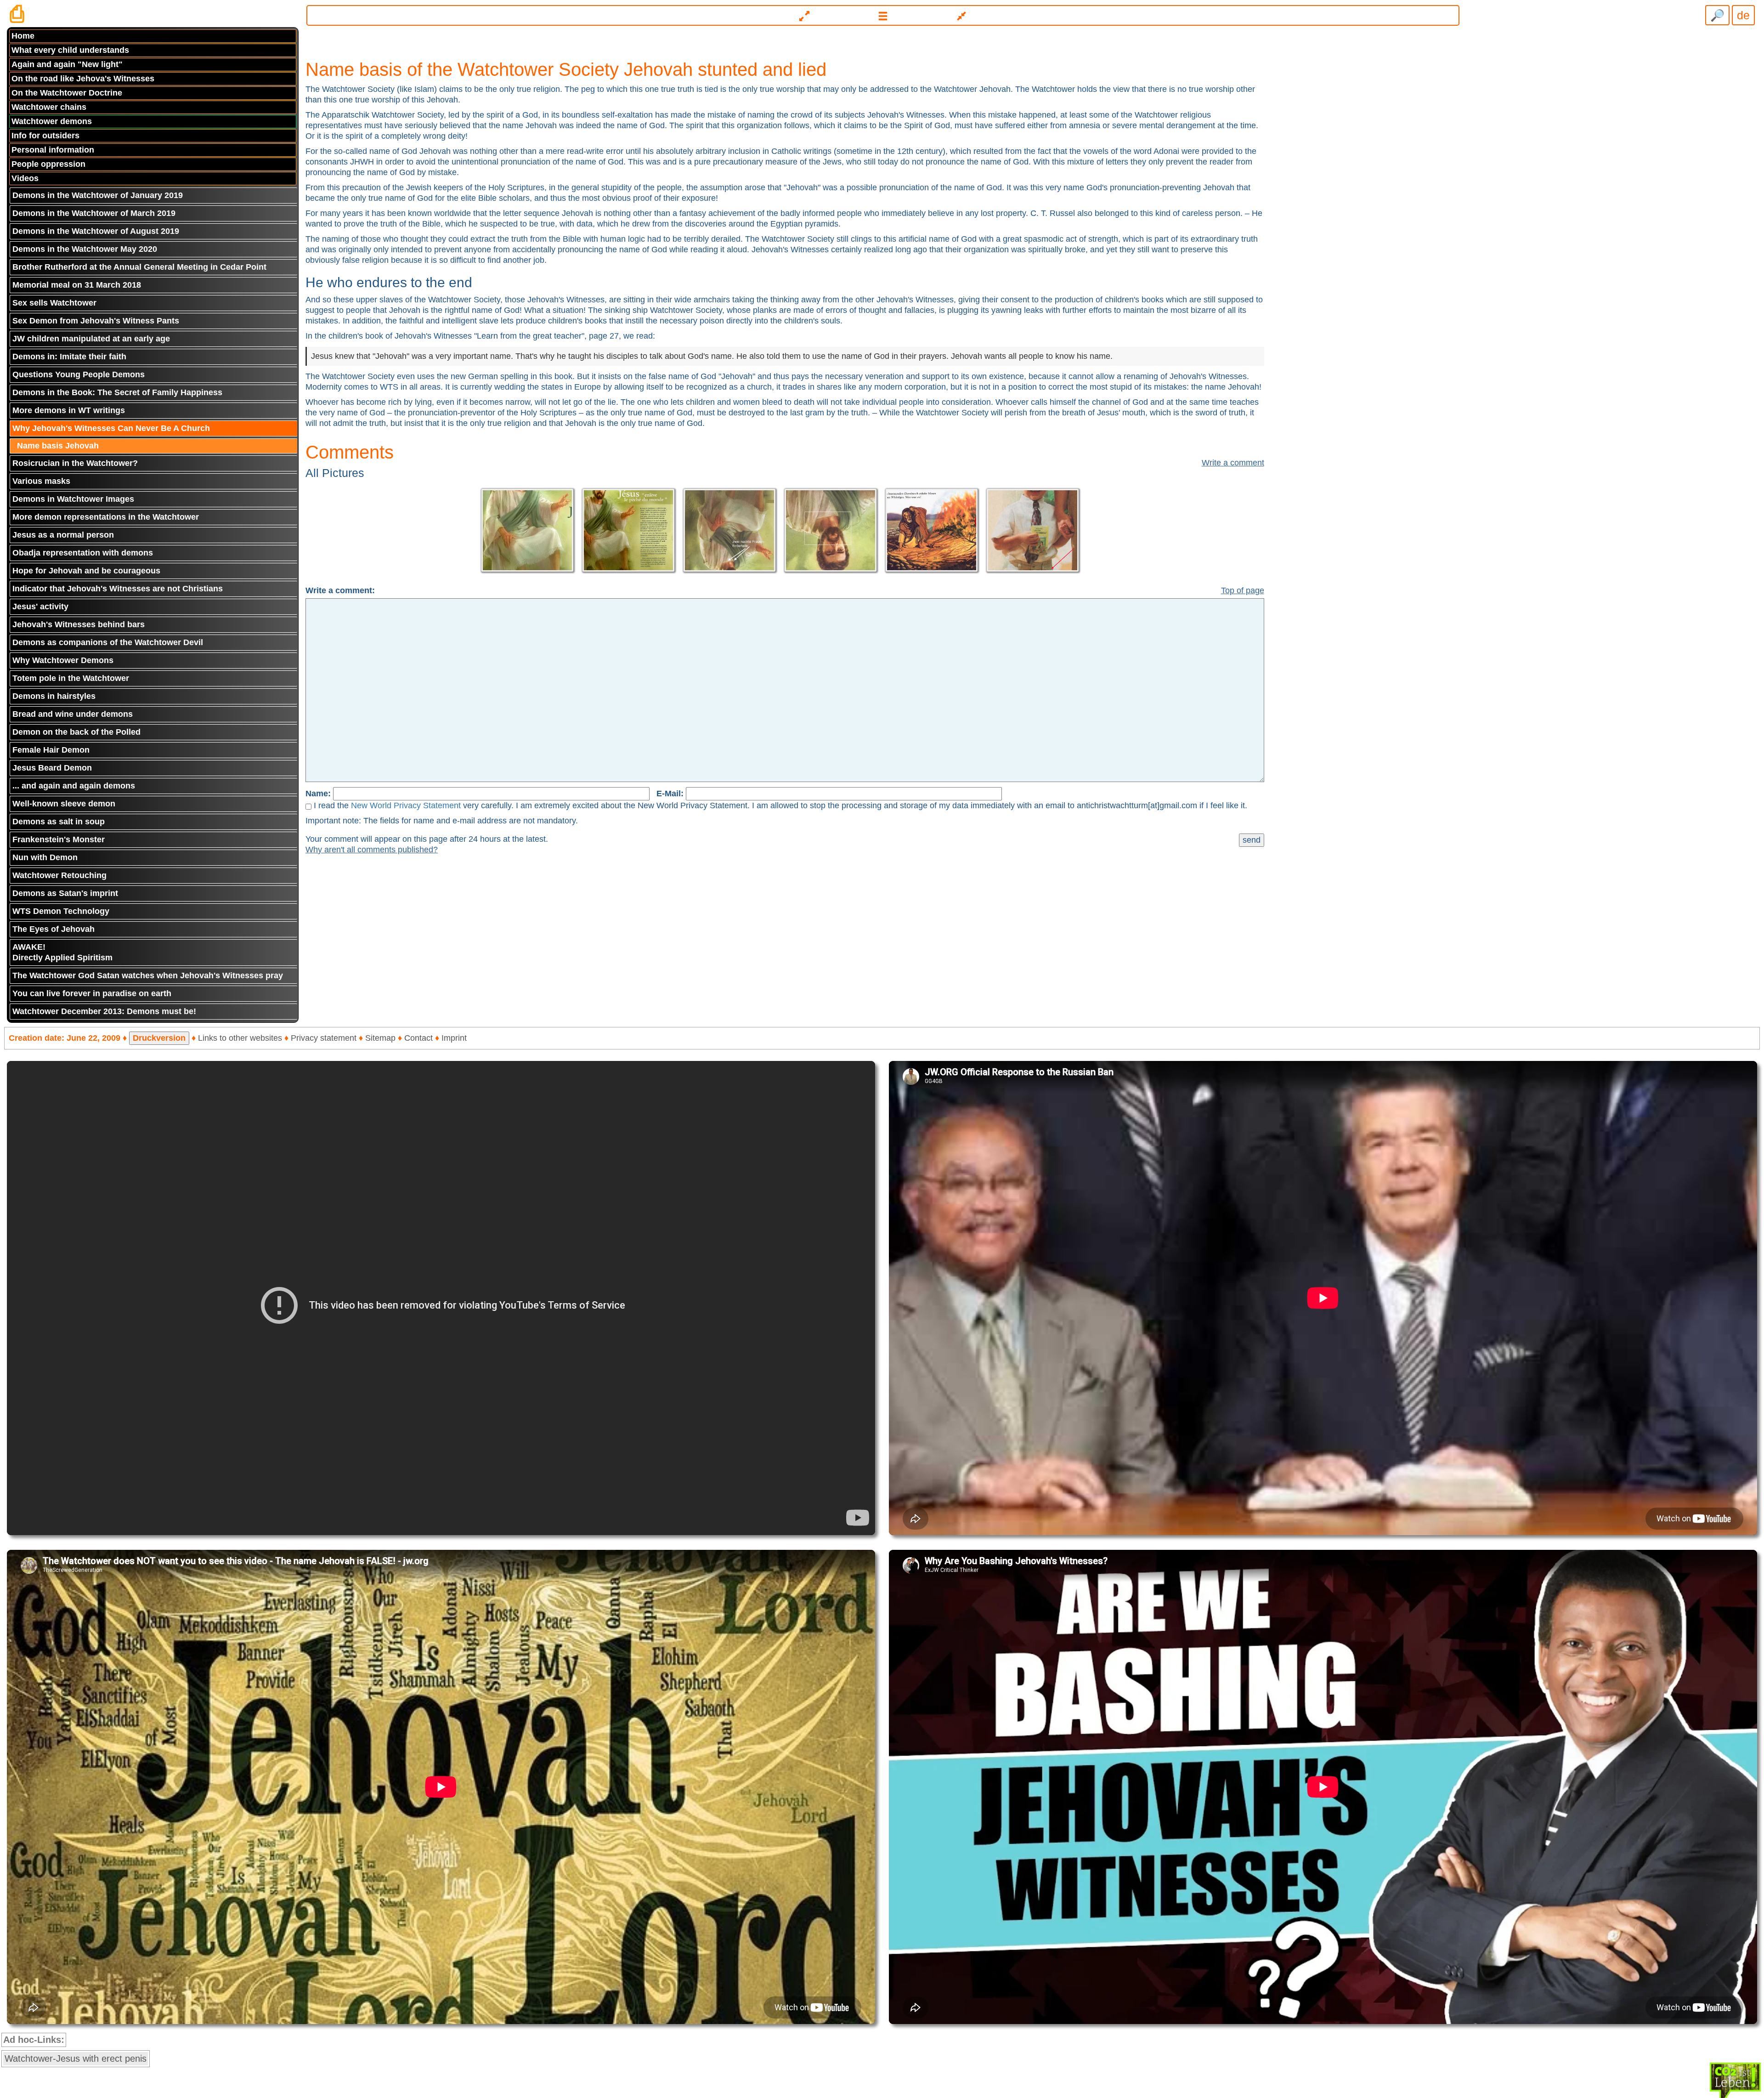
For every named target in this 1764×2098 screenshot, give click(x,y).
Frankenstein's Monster (59, 839)
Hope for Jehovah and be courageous (86, 571)
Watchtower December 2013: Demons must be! (104, 1011)
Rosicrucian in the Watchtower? (75, 463)
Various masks (41, 481)
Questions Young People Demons (79, 374)
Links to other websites (240, 1038)
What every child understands (70, 50)
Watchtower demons (52, 121)
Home (23, 36)
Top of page (1243, 590)
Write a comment (1233, 463)
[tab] (882, 12)
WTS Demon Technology (61, 911)
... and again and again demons (74, 786)
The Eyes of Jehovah (54, 929)
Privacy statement (324, 1038)
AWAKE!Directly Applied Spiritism (62, 952)
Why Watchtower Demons (63, 660)
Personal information (53, 150)
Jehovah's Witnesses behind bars (79, 624)
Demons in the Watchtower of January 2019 (98, 195)
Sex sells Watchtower (54, 303)
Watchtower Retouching (59, 875)
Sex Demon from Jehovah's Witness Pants (96, 321)
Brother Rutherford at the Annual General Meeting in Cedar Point (139, 267)
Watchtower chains (49, 107)
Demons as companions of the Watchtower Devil (108, 642)
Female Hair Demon (51, 750)
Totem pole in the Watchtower (71, 678)
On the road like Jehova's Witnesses (83, 79)
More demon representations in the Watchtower (106, 517)
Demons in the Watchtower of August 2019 (96, 231)
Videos (25, 178)
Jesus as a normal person (63, 535)
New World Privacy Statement (406, 805)
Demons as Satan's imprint (65, 893)
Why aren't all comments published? (372, 850)
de (1743, 15)
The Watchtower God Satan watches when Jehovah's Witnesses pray (148, 975)
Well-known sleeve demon (64, 804)
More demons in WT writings (69, 410)
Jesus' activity (40, 607)
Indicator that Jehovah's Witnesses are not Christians (118, 589)
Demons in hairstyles (54, 696)
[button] (883, 15)
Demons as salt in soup (59, 822)
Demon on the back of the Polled (76, 732)
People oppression (48, 164)
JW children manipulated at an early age (91, 339)
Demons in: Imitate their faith (69, 357)
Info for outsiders (45, 136)
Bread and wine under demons (73, 714)
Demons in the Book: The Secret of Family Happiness (117, 392)
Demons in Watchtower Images (73, 499)
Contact (418, 1038)
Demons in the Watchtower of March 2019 (94, 213)
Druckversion (159, 1038)
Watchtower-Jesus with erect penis (76, 2058)
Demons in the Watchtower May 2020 (85, 249)
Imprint (454, 1038)
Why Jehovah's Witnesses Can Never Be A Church (111, 428)
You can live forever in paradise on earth (92, 993)
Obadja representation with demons (83, 553)
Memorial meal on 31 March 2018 (77, 285)
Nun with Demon (45, 857)
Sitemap (380, 1038)
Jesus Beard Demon (52, 768)
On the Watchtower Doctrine (67, 93)
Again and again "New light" (67, 64)
